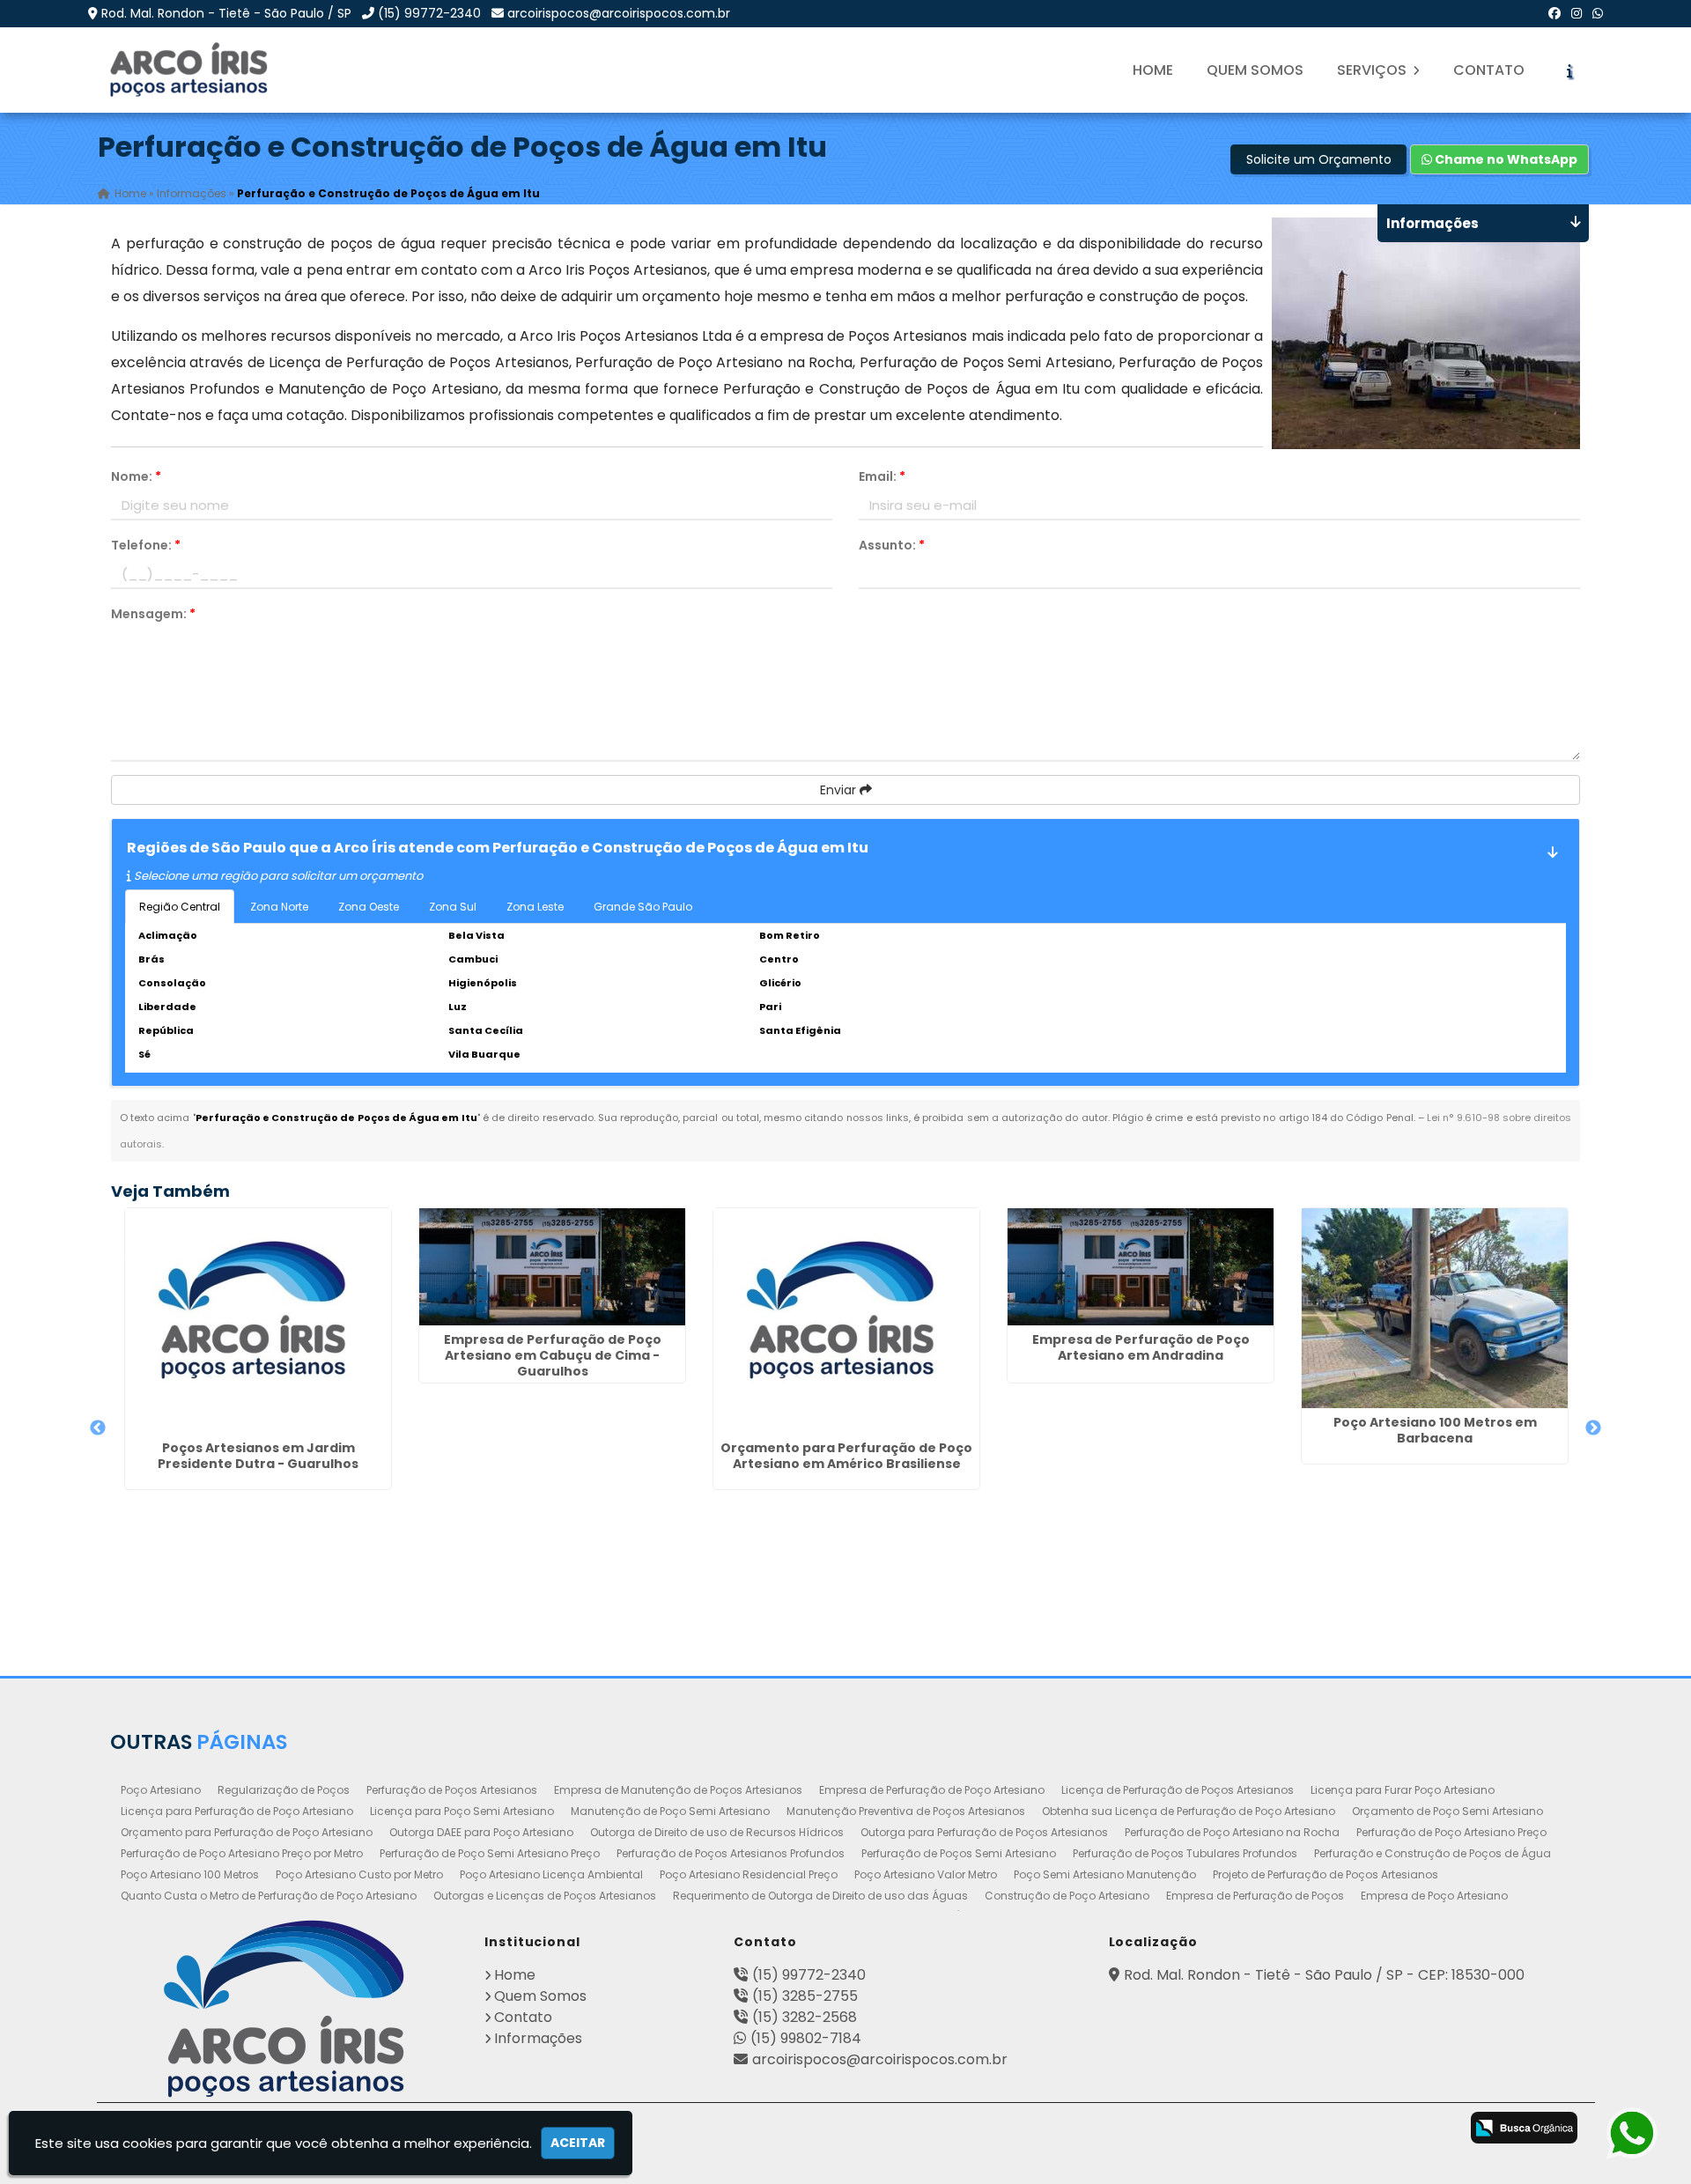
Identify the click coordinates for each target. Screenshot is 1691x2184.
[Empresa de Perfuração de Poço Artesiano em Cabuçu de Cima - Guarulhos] (552, 1267)
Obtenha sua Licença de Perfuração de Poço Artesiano (1189, 1811)
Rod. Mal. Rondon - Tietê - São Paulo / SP (226, 13)
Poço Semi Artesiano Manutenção (1105, 1874)
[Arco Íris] (284, 2009)
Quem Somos (1255, 70)
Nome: (136, 476)
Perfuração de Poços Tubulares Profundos (1185, 1853)
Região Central (180, 907)
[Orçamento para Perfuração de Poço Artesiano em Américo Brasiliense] (846, 1321)
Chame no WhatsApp (1505, 159)
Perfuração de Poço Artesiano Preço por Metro (242, 1853)
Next (1593, 1428)
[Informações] (1569, 70)
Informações (538, 2038)
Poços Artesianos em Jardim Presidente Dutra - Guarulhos (258, 1456)
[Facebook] (1554, 13)
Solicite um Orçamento (1319, 159)
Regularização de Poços (284, 1790)
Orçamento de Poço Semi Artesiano (1447, 1811)
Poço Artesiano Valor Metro (926, 1874)
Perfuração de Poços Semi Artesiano (959, 1853)
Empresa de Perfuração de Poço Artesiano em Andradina (1141, 1347)
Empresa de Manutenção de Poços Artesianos (678, 1790)
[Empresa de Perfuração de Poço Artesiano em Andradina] (1141, 1267)
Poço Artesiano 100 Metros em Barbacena (1435, 1430)
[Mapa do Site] (1244, 2125)
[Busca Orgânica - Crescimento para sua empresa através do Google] (1524, 2127)
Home (1153, 70)
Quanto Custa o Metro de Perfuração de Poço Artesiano (269, 1896)
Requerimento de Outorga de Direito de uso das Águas (820, 1896)
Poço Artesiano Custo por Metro (359, 1874)
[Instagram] (1577, 13)
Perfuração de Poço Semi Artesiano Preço (490, 1853)
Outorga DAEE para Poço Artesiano (481, 1832)
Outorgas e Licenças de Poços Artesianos (545, 1896)
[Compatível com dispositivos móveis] (1434, 2129)
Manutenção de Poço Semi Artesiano (670, 1811)
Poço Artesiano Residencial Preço (749, 1874)
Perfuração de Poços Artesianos (452, 1790)
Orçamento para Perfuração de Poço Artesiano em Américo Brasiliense (846, 1456)
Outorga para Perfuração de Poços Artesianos (984, 1832)
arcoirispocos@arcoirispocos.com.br (619, 13)
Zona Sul (453, 907)
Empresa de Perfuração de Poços (1255, 1896)
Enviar (840, 790)
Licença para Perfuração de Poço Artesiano (237, 1811)
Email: (882, 476)
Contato (1489, 70)
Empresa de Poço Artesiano (1434, 1896)
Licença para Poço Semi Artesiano (462, 1811)
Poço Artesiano (161, 1790)
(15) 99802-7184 (806, 2038)
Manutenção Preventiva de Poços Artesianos (906, 1811)
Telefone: (146, 545)
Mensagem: (153, 614)
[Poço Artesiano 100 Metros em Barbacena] (1435, 1308)
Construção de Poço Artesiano (1067, 1896)
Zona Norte (279, 907)
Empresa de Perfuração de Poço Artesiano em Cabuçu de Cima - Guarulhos (553, 1355)
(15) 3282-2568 (805, 2017)
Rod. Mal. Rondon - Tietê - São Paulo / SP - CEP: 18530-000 (1324, 1975)
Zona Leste (535, 907)
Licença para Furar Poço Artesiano (1403, 1790)
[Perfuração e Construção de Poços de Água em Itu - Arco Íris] (190, 70)
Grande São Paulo (643, 907)
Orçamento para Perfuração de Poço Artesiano (247, 1832)
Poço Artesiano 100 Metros (190, 1874)
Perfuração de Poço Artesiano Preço (1451, 1832)
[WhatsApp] (1598, 13)
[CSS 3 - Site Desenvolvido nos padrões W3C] (1365, 2129)
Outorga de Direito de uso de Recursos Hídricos (717, 1832)
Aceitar (578, 2143)
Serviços (1373, 70)
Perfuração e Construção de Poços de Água (1433, 1853)
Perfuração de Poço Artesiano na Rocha (1232, 1832)
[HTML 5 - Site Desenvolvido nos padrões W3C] (1295, 2129)
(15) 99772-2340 (429, 13)
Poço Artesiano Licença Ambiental (551, 1874)
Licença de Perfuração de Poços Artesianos (1178, 1790)
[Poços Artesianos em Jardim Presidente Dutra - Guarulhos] (258, 1321)
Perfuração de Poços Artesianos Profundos (731, 1853)
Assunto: (892, 545)
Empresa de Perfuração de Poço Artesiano (932, 1790)
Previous (98, 1428)
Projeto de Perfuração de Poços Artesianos (1325, 1874)
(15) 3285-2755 (805, 1996)
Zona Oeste (369, 907)
